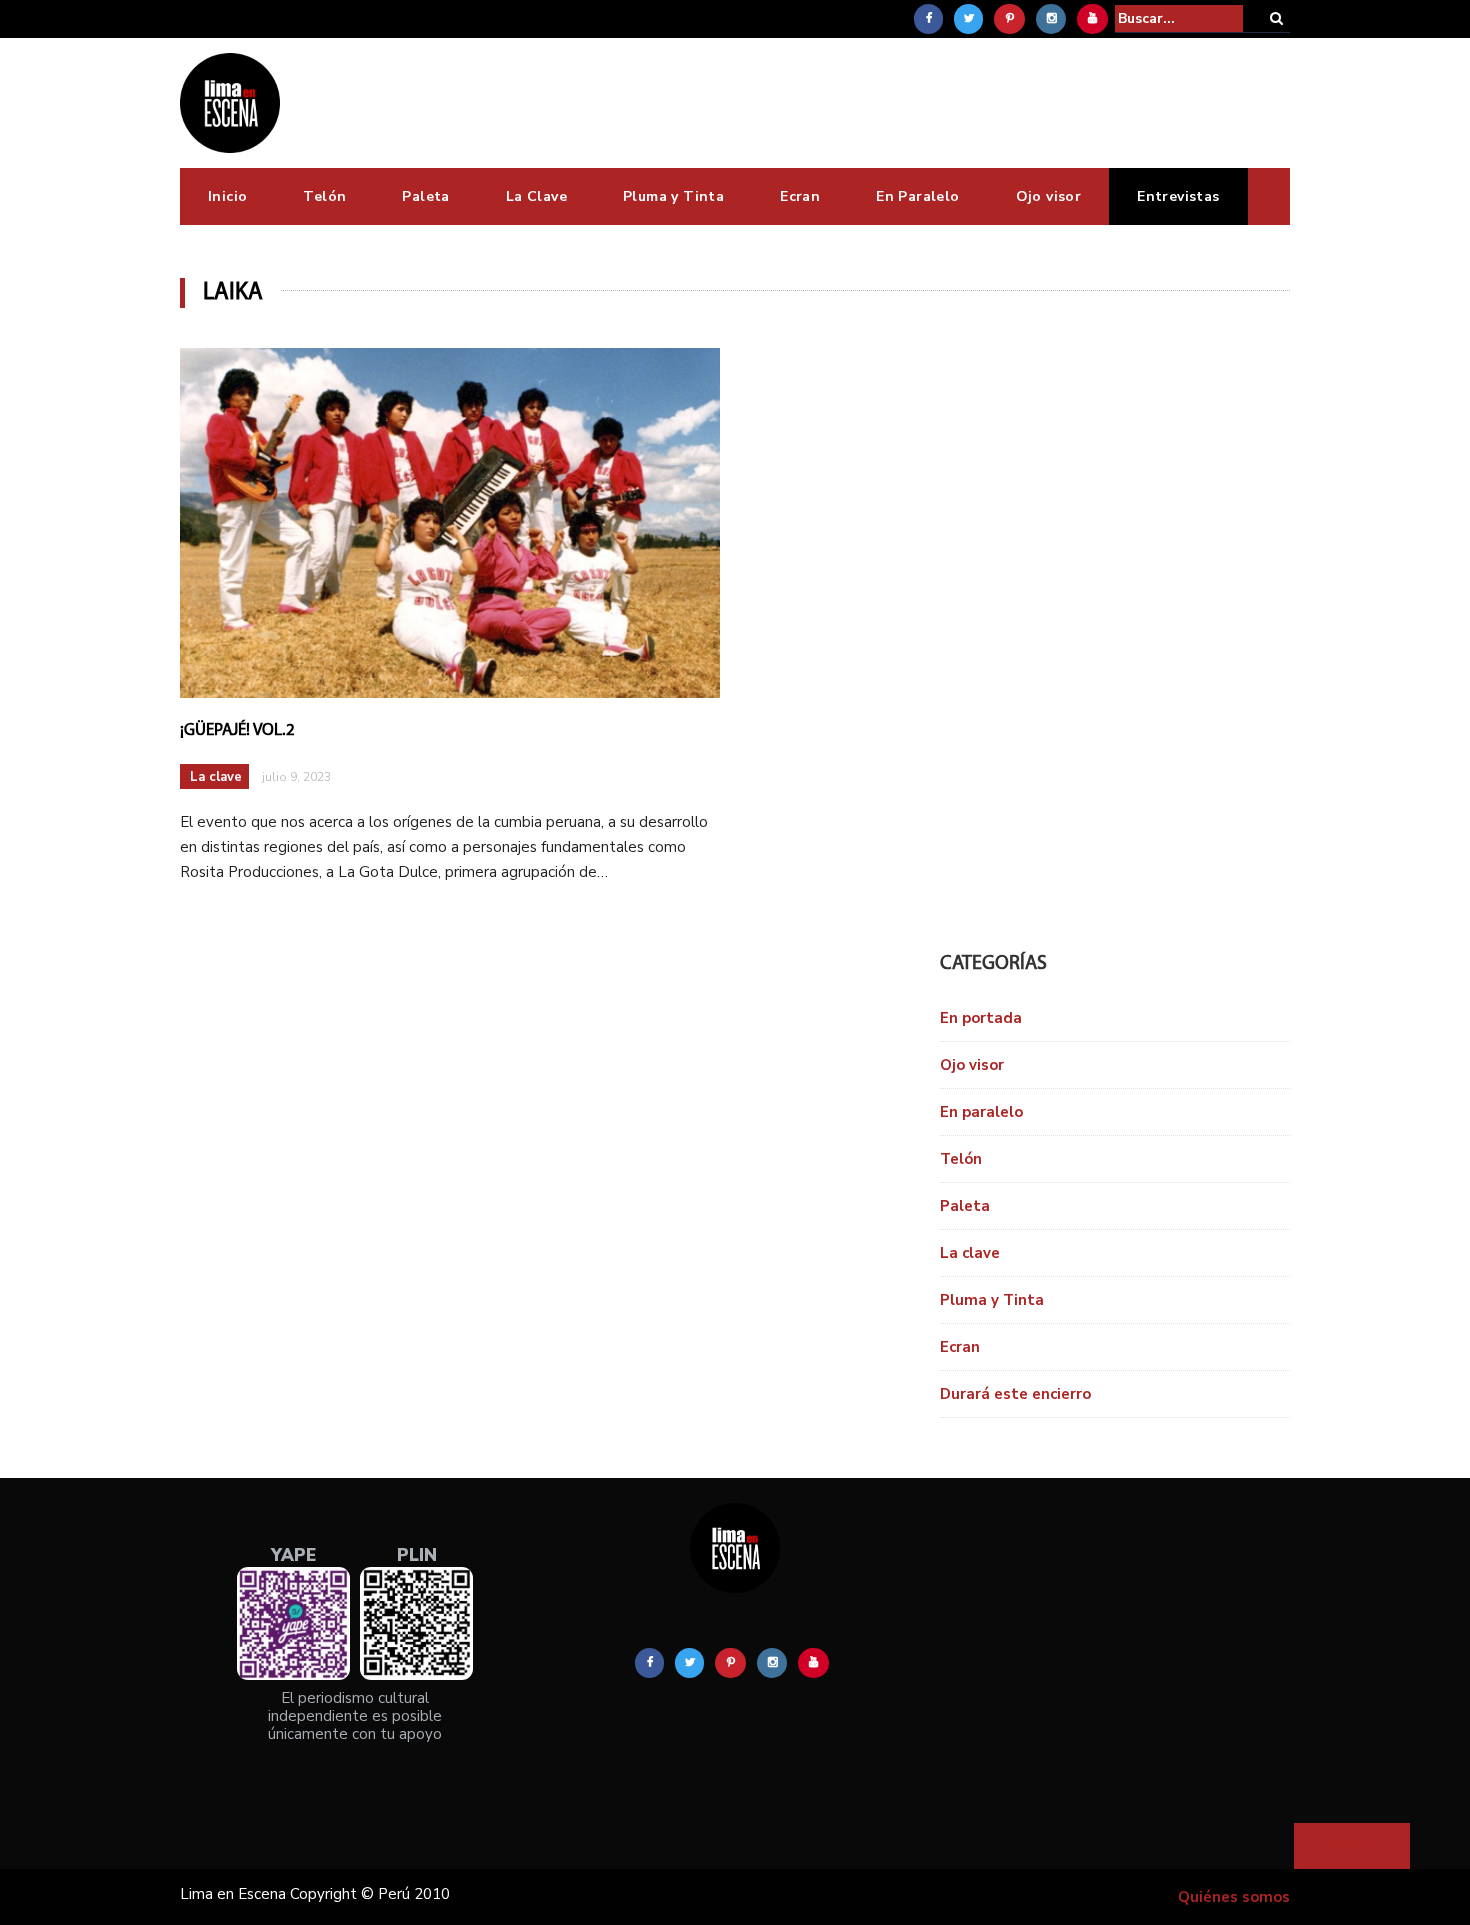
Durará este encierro (1015, 1394)
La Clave (536, 196)
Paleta (425, 196)
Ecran (800, 196)
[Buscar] (1276, 18)
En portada (981, 1018)
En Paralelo (917, 196)
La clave (216, 777)
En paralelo (981, 1112)
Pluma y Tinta (673, 196)
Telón (324, 196)
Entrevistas (1178, 196)
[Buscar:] (1179, 18)
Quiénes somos (1234, 1897)
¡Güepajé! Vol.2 (237, 730)
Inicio (227, 196)
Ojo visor (1049, 196)
